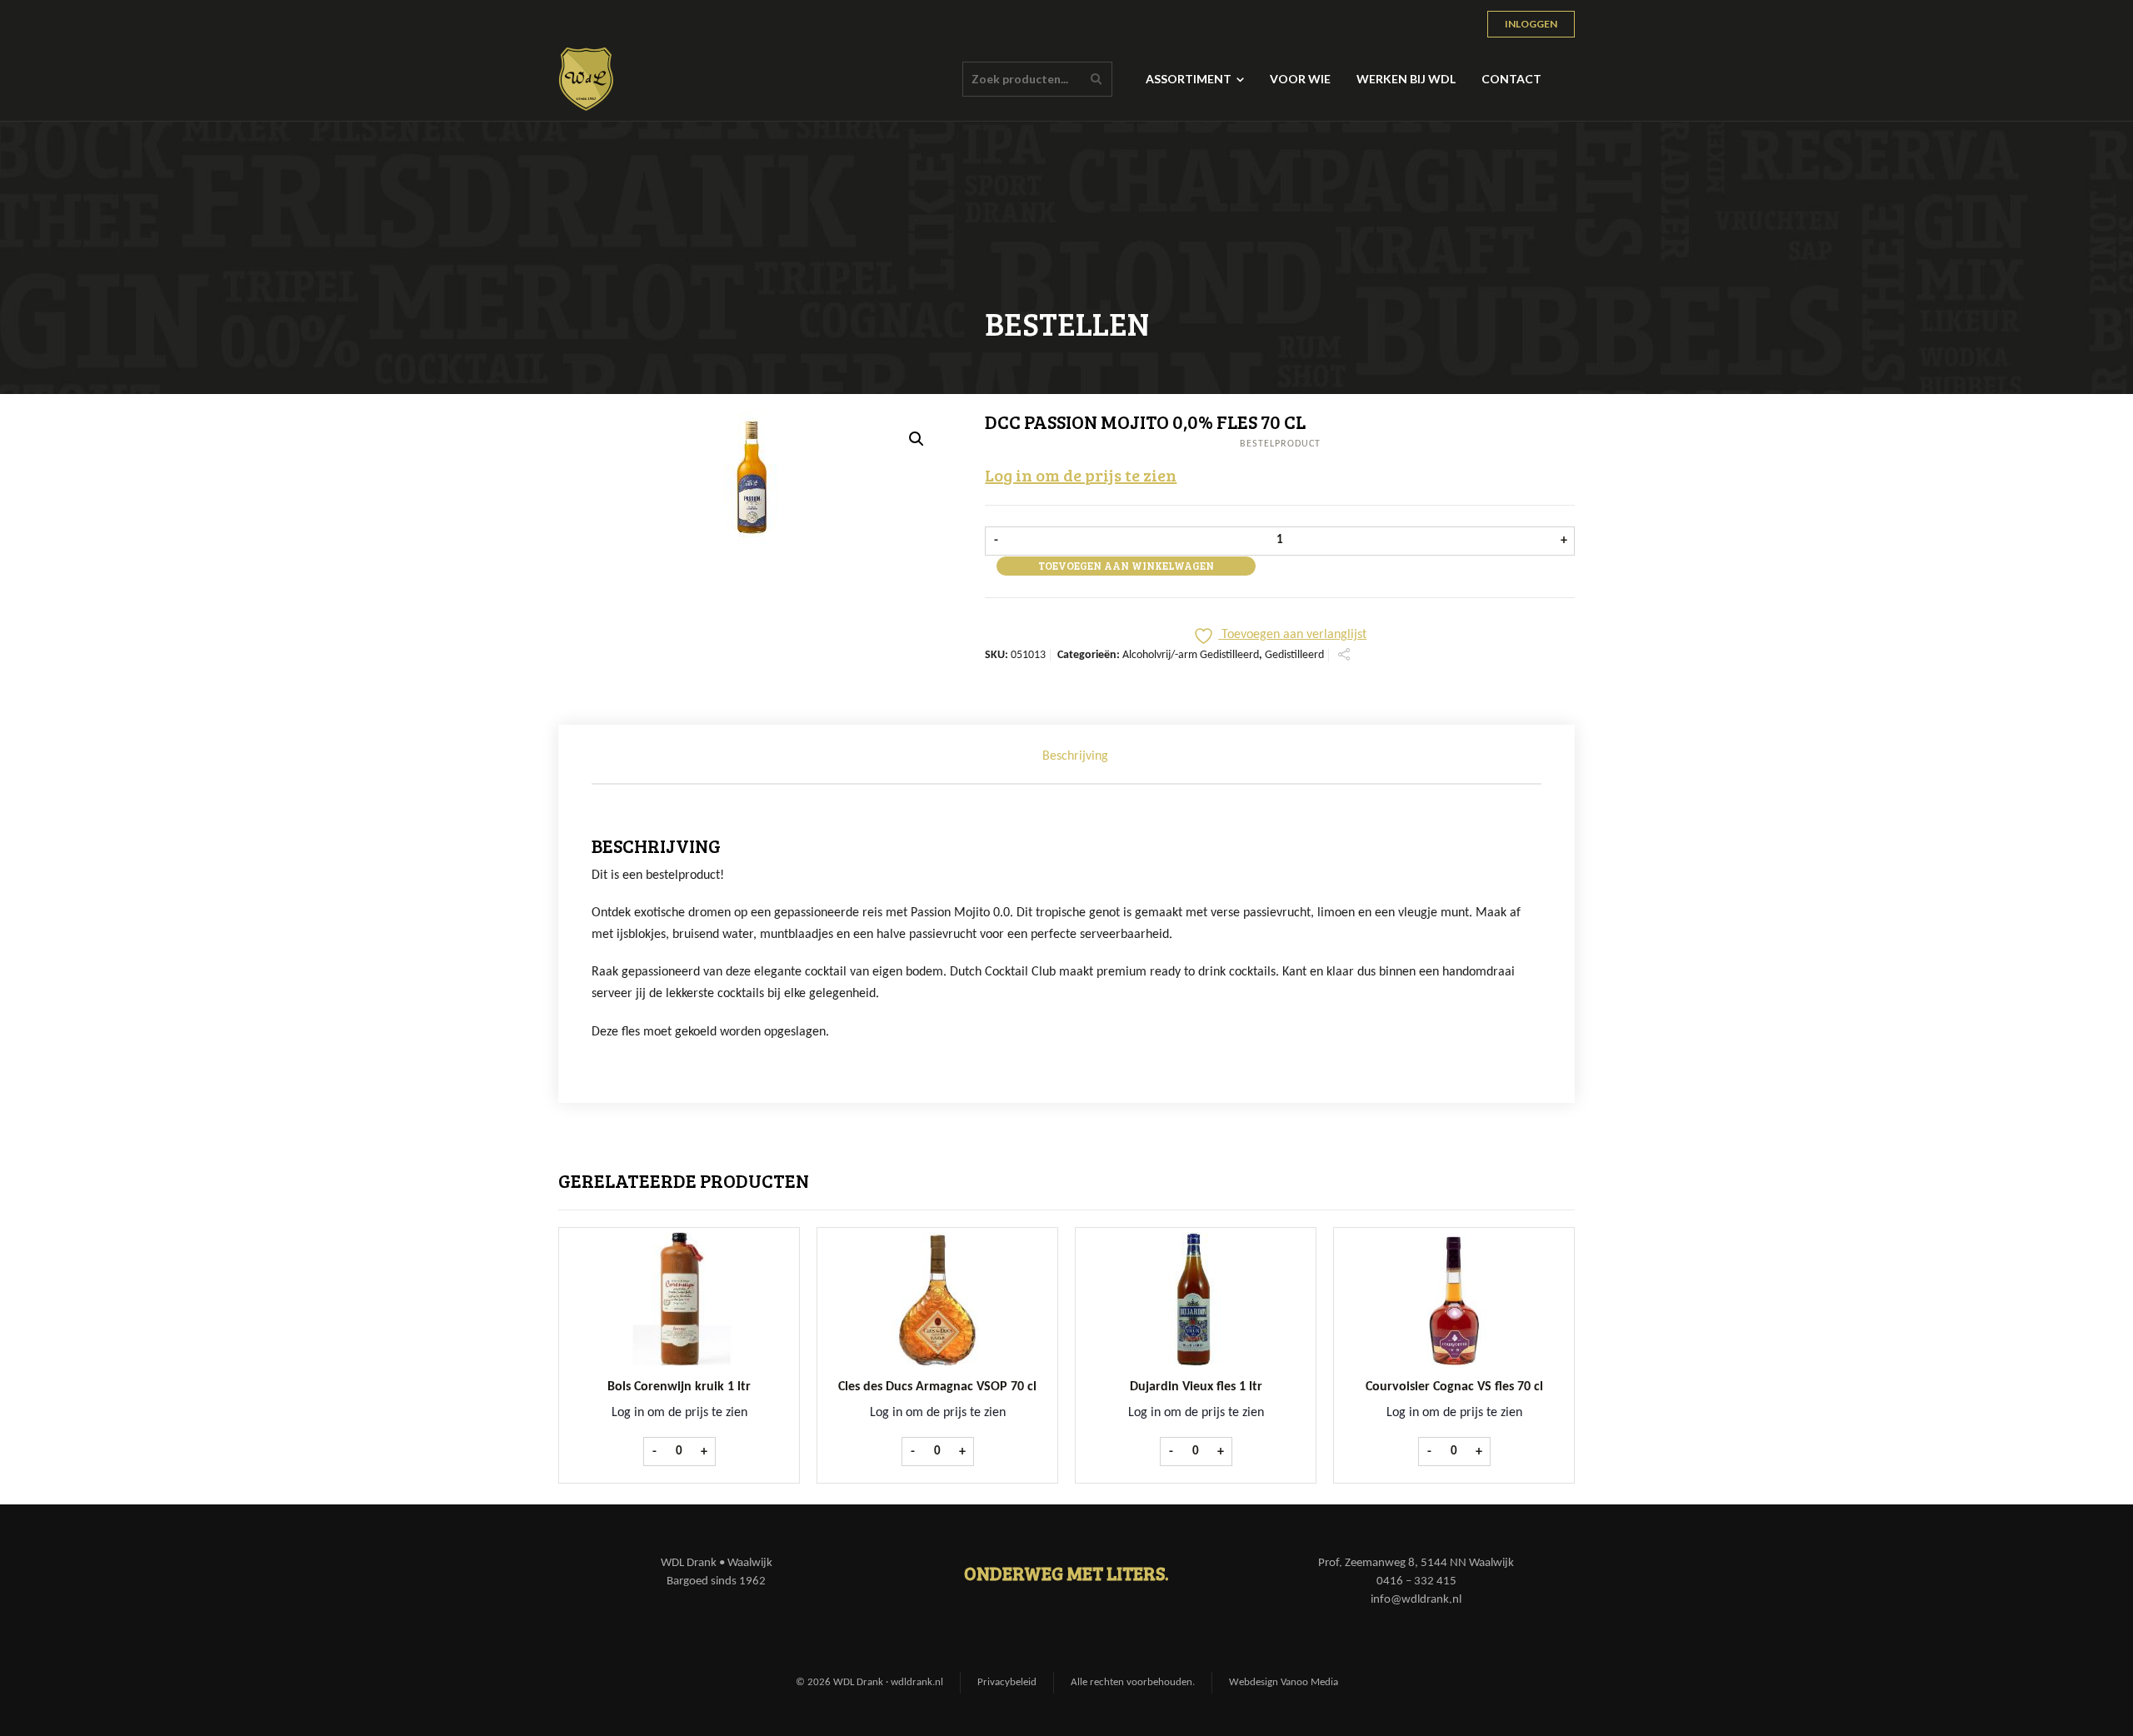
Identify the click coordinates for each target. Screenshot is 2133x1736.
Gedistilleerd (1294, 655)
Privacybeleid (1007, 1682)
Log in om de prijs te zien (1081, 475)
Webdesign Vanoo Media (1284, 1682)
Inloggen (1531, 24)
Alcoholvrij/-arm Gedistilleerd (1191, 655)
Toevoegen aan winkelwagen (1126, 566)
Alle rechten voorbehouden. (1133, 1682)
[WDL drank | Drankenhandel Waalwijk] (587, 79)
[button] (917, 439)
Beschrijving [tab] (1075, 756)
